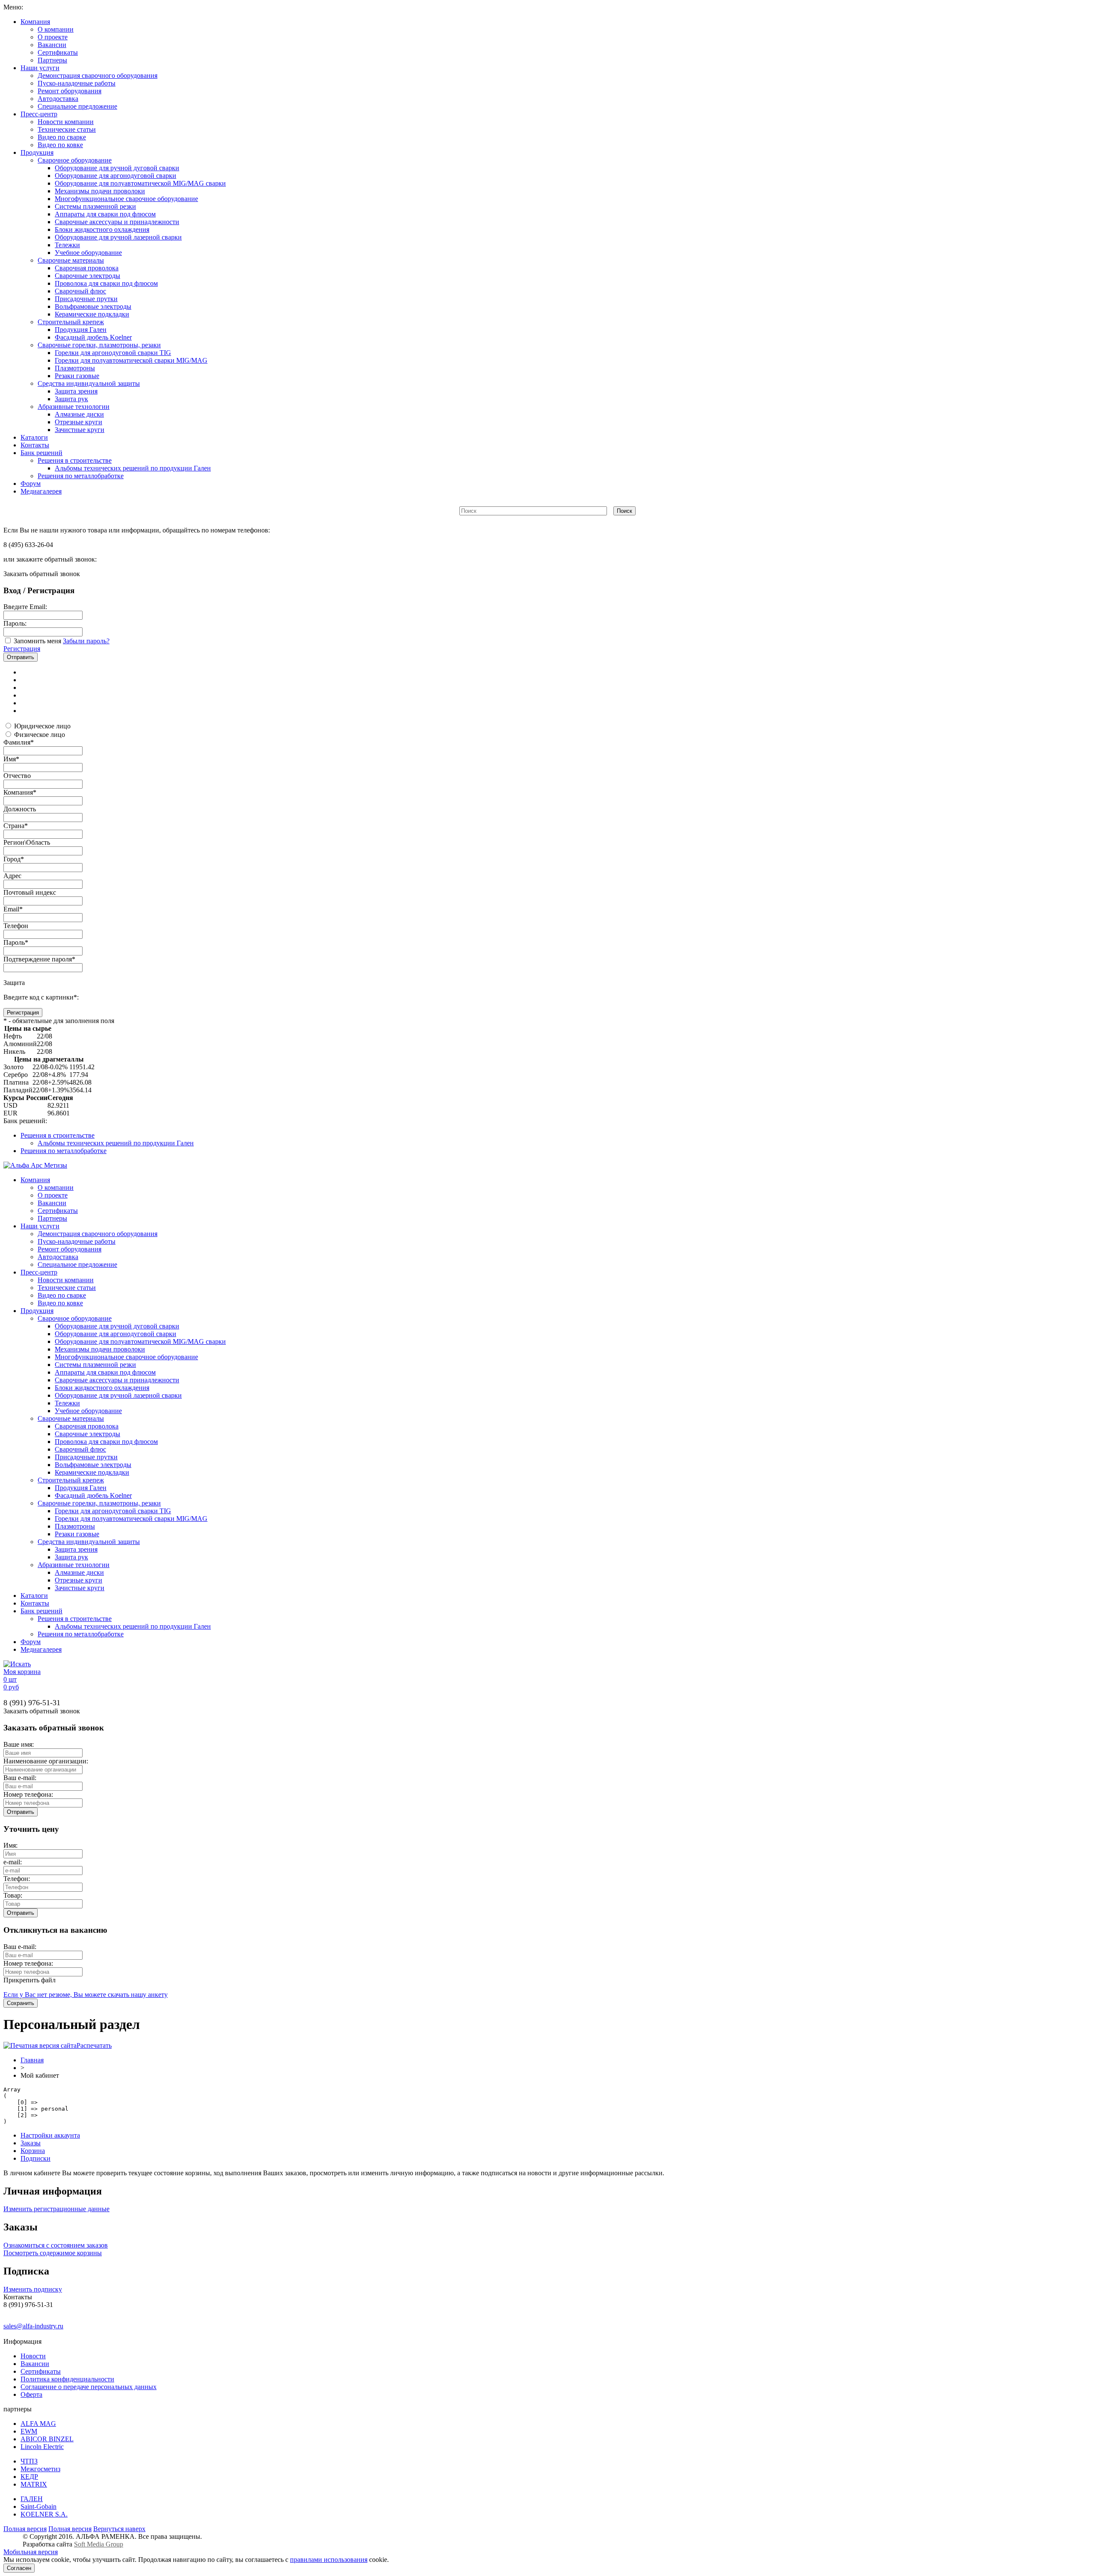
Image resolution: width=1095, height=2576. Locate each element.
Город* (14, 859)
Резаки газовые (77, 376)
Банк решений (41, 453)
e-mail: (13, 1862)
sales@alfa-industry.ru (33, 2326)
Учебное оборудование (88, 253)
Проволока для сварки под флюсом (106, 283)
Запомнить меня (37, 641)
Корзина (33, 2151)
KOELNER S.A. (44, 2514)
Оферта (31, 2394)
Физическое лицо (40, 735)
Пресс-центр (39, 114)
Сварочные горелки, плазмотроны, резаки (99, 345)
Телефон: (17, 1879)
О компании (56, 29)
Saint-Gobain (38, 2506)
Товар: (13, 1895)
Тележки (67, 245)
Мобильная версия (31, 2552)
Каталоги (34, 437)
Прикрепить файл (30, 1980)
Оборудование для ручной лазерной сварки (118, 237)
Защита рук (71, 399)
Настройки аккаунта (50, 2135)
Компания (35, 22)
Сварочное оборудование (75, 160)
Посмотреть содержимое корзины (53, 2253)
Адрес (12, 876)
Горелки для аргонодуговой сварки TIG (113, 353)
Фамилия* (19, 742)
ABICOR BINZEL (47, 2439)
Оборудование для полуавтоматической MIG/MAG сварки (140, 183)
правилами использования (329, 2560)
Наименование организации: (46, 1761)
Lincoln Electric (42, 2447)
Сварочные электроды (87, 276)
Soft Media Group (99, 2544)
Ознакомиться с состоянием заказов (56, 2245)
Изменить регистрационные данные (56, 2209)
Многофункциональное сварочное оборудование (126, 199)
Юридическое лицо (42, 726)
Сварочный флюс (80, 291)
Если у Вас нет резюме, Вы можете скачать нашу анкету (86, 1995)
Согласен (19, 2568)
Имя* (11, 759)
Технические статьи (67, 129)
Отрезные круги (78, 422)
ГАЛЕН (32, 2499)
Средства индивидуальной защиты (89, 383)
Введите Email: (25, 607)
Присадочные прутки (86, 299)
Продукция (37, 152)
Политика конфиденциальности (67, 2379)
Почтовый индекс (30, 892)
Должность (20, 809)
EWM (29, 2431)
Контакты (35, 445)
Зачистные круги (80, 430)
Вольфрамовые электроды (93, 306)
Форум (31, 484)
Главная (32, 2060)
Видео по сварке (62, 137)
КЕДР (29, 2477)
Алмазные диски (79, 414)
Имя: (10, 1845)
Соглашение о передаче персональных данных (89, 2387)
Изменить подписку (33, 2289)
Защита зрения (76, 391)
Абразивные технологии (74, 407)
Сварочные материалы (71, 260)
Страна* (16, 826)
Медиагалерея (41, 491)
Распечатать (94, 2045)
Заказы (31, 2143)
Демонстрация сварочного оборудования (98, 75)
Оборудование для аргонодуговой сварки (115, 176)
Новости (33, 2356)
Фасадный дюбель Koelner (93, 337)
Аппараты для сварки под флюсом (105, 214)
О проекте (53, 37)
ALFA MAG (38, 2424)
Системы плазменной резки (95, 206)
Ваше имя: (19, 1744)
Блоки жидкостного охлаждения (102, 229)
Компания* (20, 792)
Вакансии (52, 45)
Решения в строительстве (75, 460)
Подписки (36, 2158)
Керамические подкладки (92, 314)
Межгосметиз (40, 2469)
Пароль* (16, 942)
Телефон (16, 926)
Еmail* (13, 909)
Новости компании (66, 122)
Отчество (17, 776)
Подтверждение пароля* (39, 959)
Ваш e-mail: (20, 1778)
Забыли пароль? (86, 641)
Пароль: (15, 623)
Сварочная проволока (87, 268)
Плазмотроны (75, 368)
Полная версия (25, 2529)
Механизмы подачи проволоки (100, 191)
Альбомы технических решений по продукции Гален (133, 468)
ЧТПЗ (29, 2461)
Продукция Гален (81, 330)
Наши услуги (40, 68)
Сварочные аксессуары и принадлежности (117, 222)
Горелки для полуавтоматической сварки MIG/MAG (131, 360)
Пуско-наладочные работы (77, 83)
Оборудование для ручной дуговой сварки (117, 168)
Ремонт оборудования (70, 91)
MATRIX (34, 2484)
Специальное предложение (77, 106)
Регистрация (22, 649)
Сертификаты (58, 52)
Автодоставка (58, 99)
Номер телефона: (28, 1794)
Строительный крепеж (71, 322)
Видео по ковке (60, 145)
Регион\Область (27, 842)
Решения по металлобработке (81, 476)
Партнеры (52, 60)
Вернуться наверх (119, 2529)
